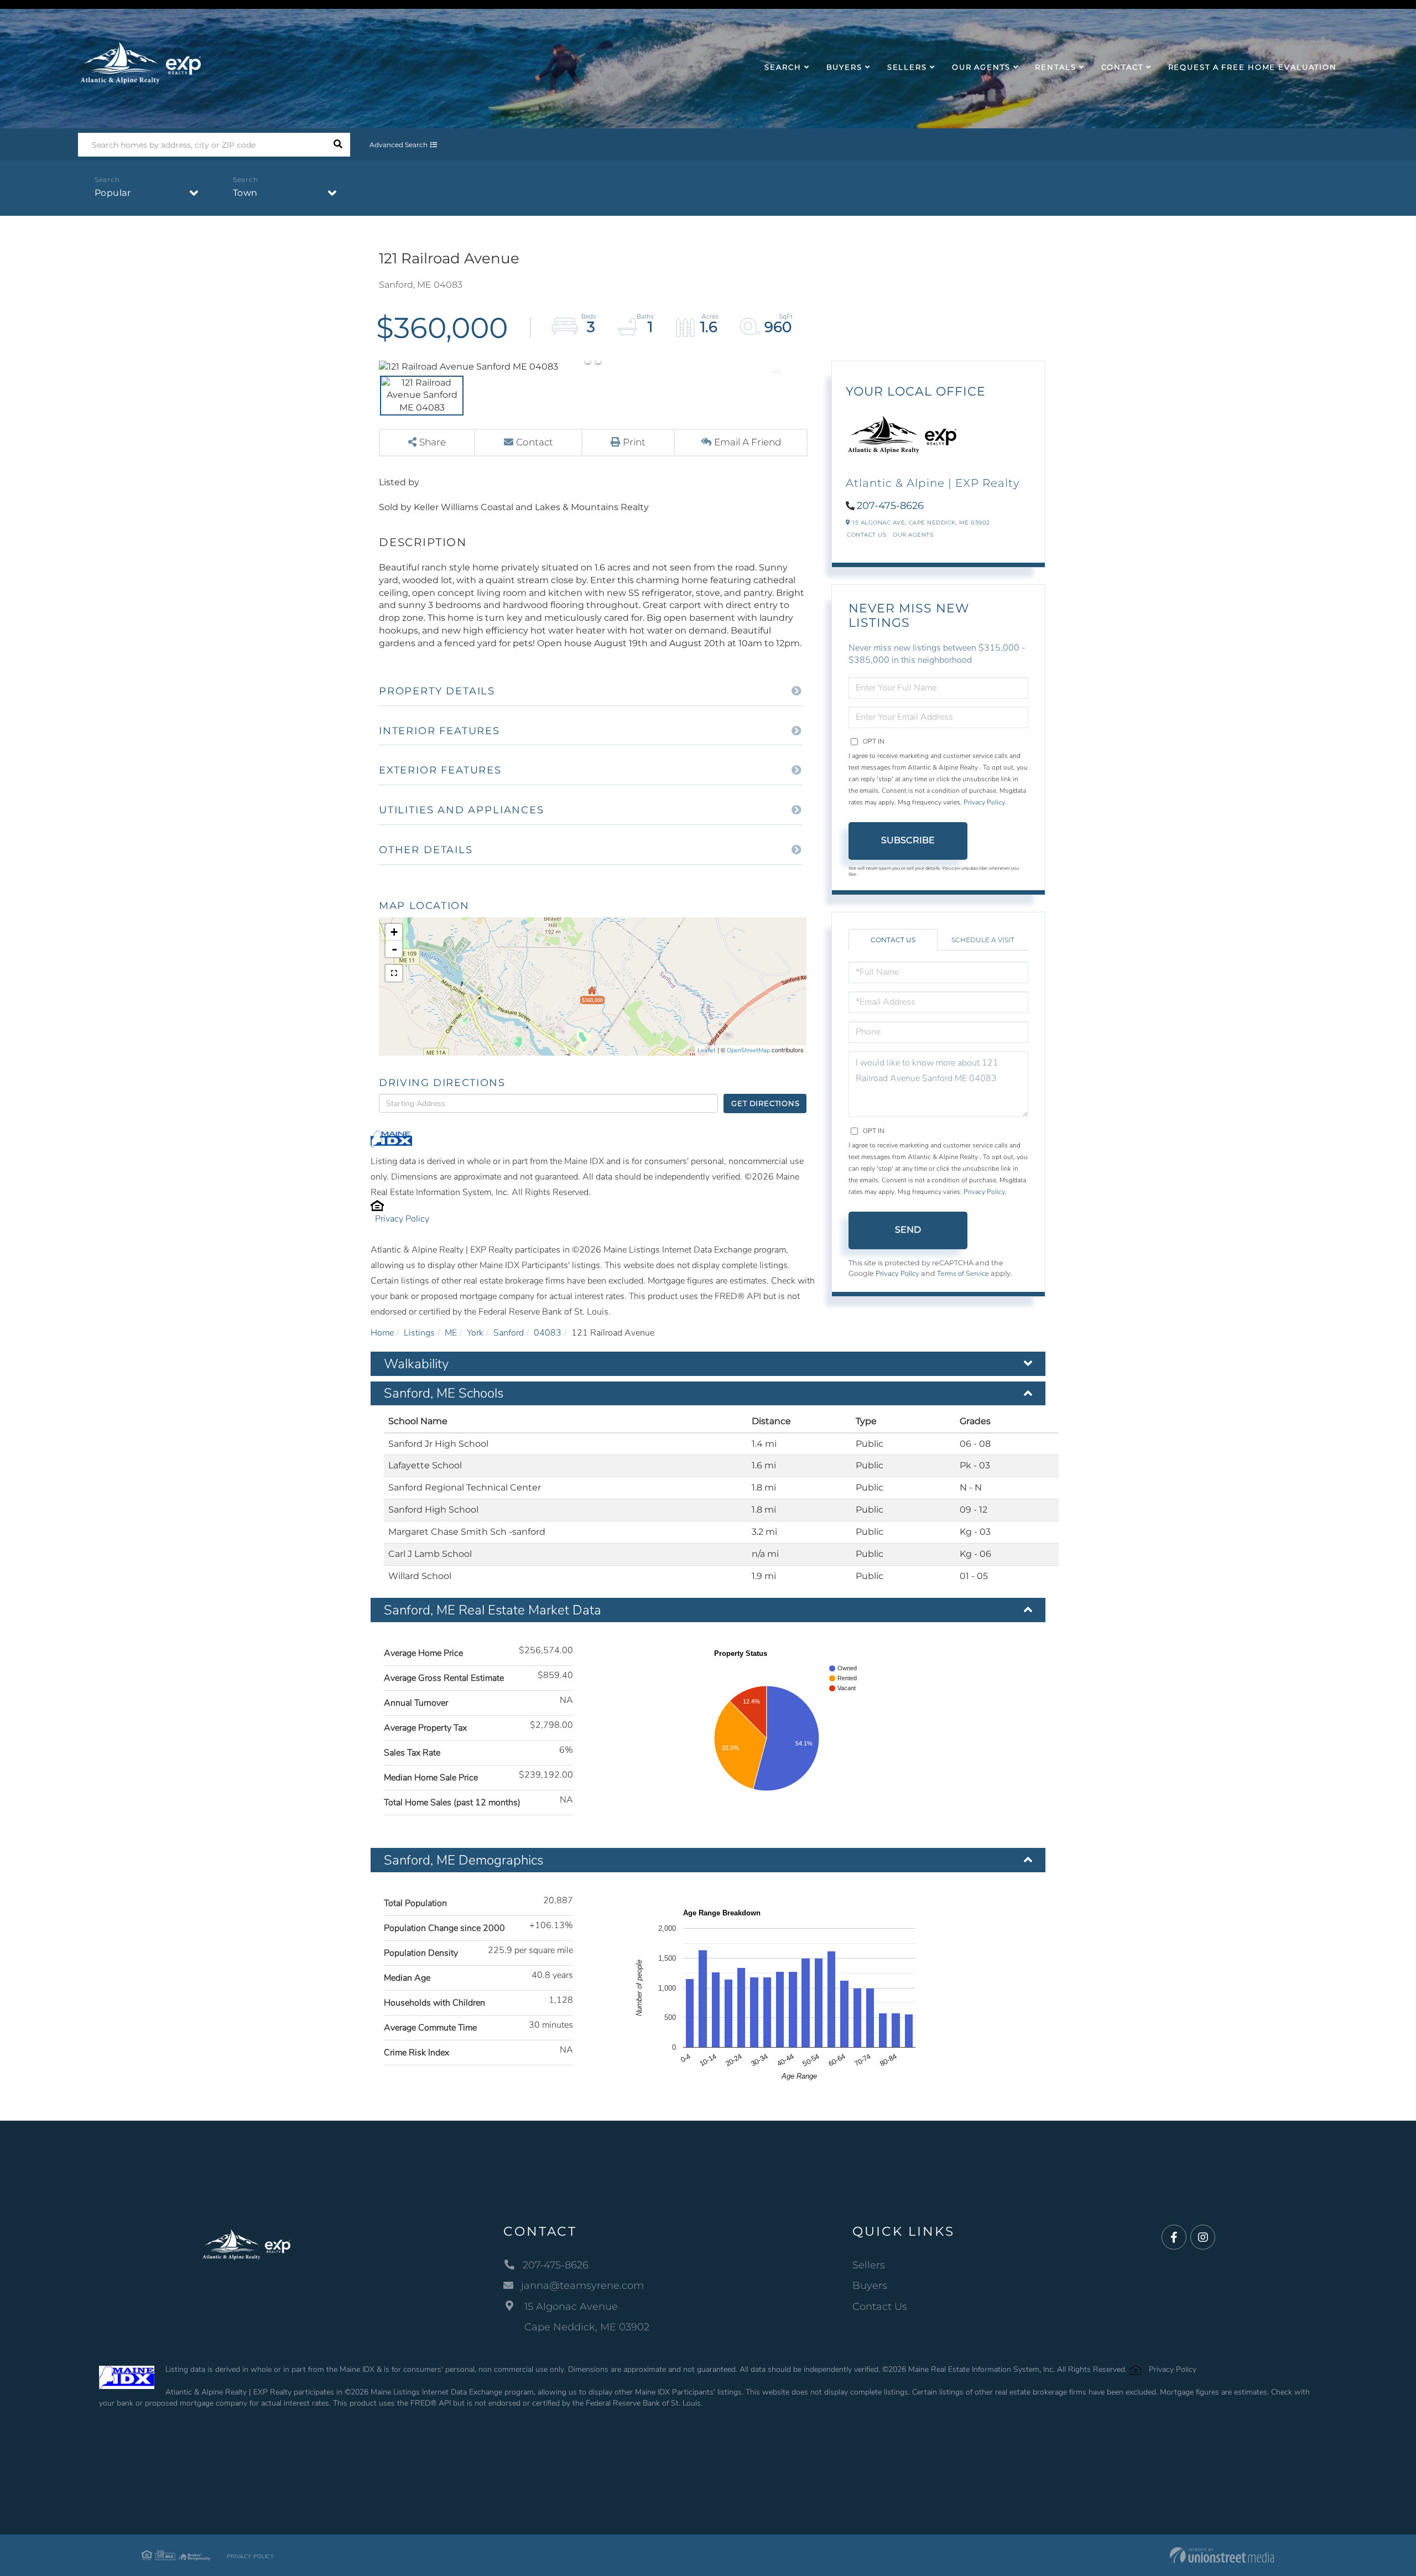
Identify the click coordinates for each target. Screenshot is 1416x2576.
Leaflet (707, 1050)
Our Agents (913, 535)
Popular (113, 193)
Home (382, 1333)
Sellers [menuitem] (907, 67)
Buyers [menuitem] (844, 67)
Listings (419, 1333)
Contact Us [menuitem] (880, 2307)
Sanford (509, 1333)
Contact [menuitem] (1122, 67)
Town (245, 193)
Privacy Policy (402, 1219)
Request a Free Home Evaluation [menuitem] (1253, 67)
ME (451, 1333)
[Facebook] (1174, 2238)
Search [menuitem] (783, 67)
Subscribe (908, 840)
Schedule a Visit (983, 940)
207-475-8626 (890, 506)
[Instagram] (1203, 2238)
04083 (548, 1333)
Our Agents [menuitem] (981, 67)
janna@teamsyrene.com (582, 2286)
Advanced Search (399, 145)
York (475, 1333)
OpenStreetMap (748, 1050)
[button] (338, 145)
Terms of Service (963, 1274)
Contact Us (866, 535)
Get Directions (765, 1103)
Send (908, 1230)
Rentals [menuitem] (1055, 67)
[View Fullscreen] (394, 973)
